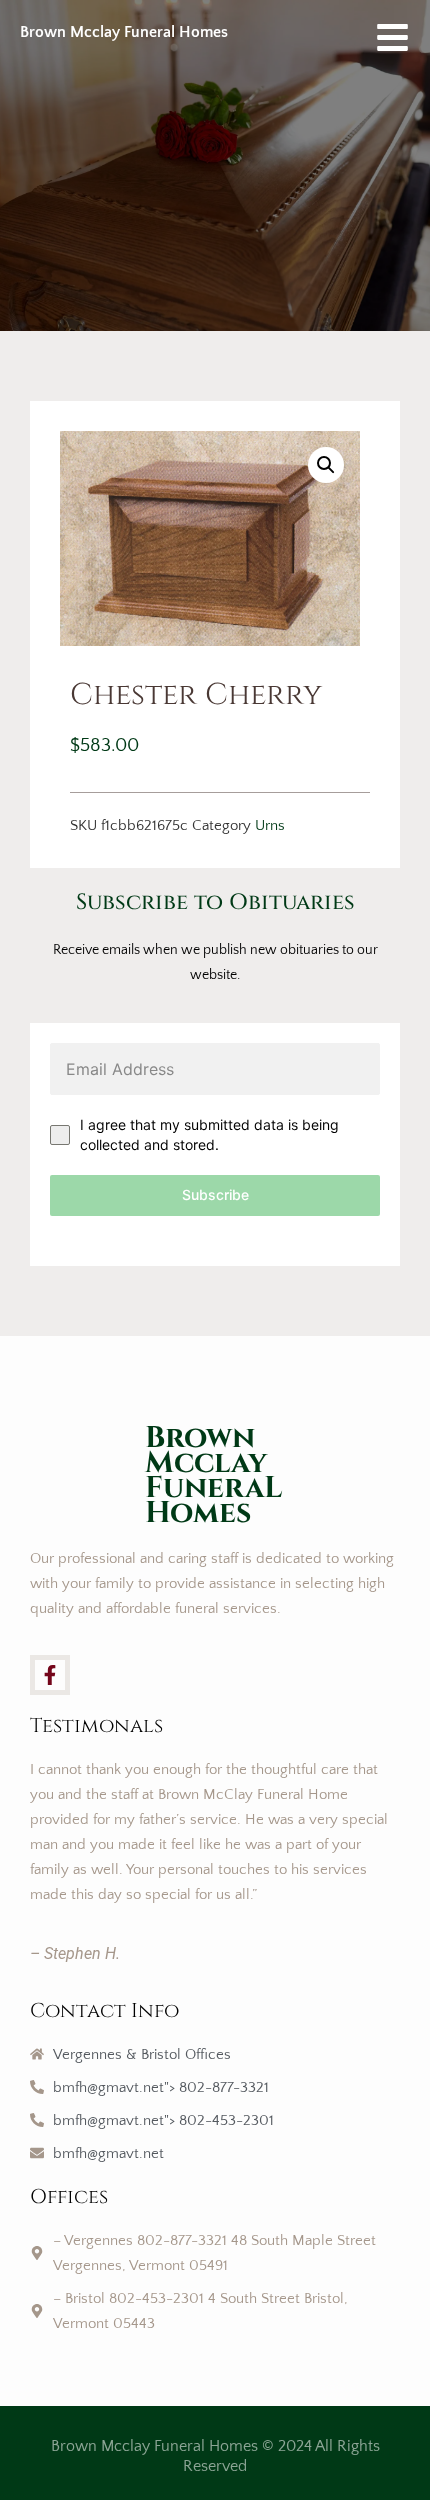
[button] (326, 465)
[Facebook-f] (50, 1675)
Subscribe (215, 1194)
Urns (270, 825)
